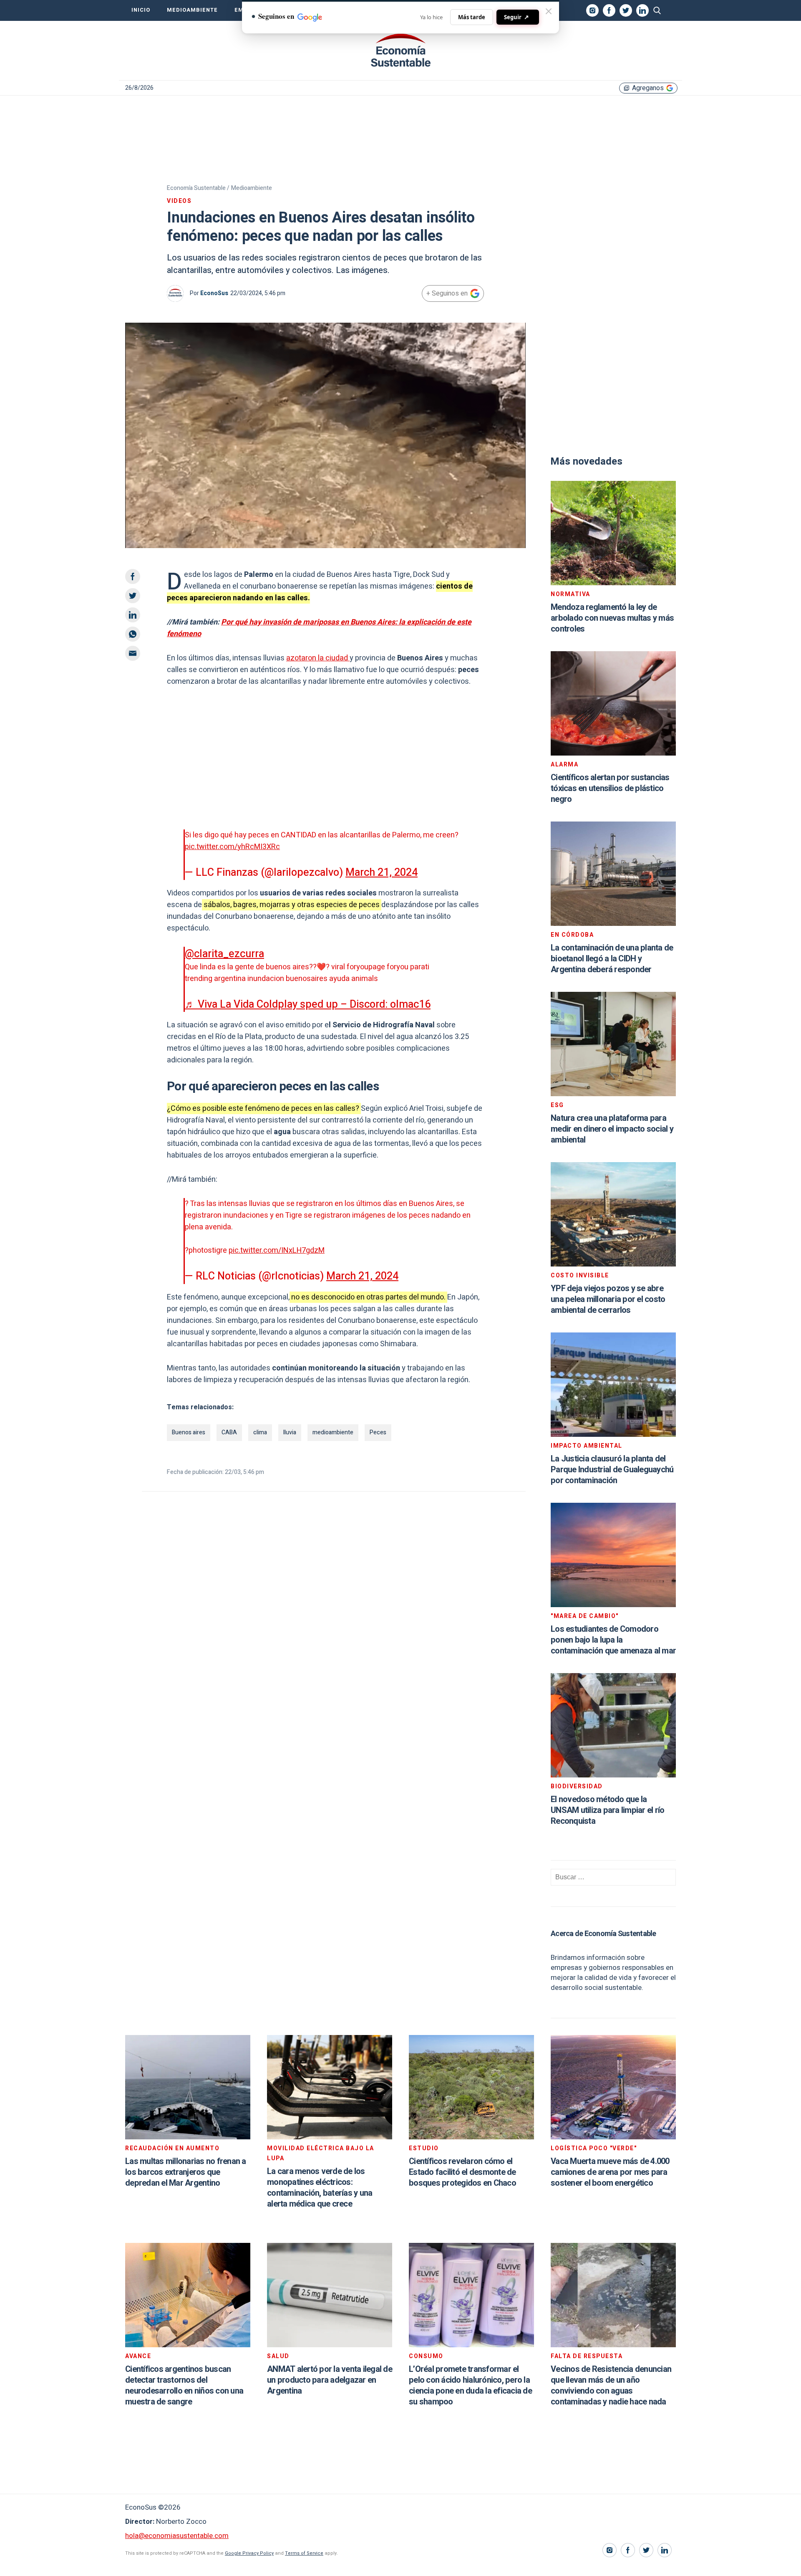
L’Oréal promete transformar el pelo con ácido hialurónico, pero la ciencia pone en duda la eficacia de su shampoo (470, 2385)
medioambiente (333, 1432)
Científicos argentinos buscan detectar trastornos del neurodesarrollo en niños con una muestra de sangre (184, 2385)
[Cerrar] (549, 11)
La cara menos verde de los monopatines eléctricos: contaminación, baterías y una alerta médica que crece (320, 2188)
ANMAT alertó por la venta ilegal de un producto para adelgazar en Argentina (330, 2380)
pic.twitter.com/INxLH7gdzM (277, 1250)
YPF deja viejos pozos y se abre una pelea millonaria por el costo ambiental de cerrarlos (608, 1299)
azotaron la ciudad (318, 658)
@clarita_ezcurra (224, 954)
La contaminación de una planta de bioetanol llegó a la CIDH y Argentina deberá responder (612, 959)
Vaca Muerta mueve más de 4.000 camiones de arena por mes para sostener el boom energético (610, 2172)
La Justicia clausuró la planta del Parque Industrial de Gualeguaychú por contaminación (612, 1470)
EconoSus (214, 293)
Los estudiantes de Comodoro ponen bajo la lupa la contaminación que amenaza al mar (613, 1640)
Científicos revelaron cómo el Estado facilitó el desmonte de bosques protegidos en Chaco (462, 2172)
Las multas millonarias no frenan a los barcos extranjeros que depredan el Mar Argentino (186, 2172)
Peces (378, 1432)
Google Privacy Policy (249, 2553)
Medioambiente (192, 10)
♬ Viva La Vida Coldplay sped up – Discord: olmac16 (308, 1005)
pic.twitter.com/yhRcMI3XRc (232, 847)
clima (260, 1432)
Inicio (141, 10)
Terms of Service (304, 2553)
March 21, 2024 (382, 873)
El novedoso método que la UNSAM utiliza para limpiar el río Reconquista (607, 1810)
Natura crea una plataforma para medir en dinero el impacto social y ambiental (612, 1129)
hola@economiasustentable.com (177, 2536)
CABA (229, 1432)
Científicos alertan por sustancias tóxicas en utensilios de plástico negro (610, 788)
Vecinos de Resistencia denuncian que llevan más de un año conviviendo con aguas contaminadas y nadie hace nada (611, 2385)
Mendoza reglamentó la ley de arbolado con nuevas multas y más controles (612, 618)
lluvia (290, 1432)
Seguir (516, 17)
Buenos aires (189, 1432)
